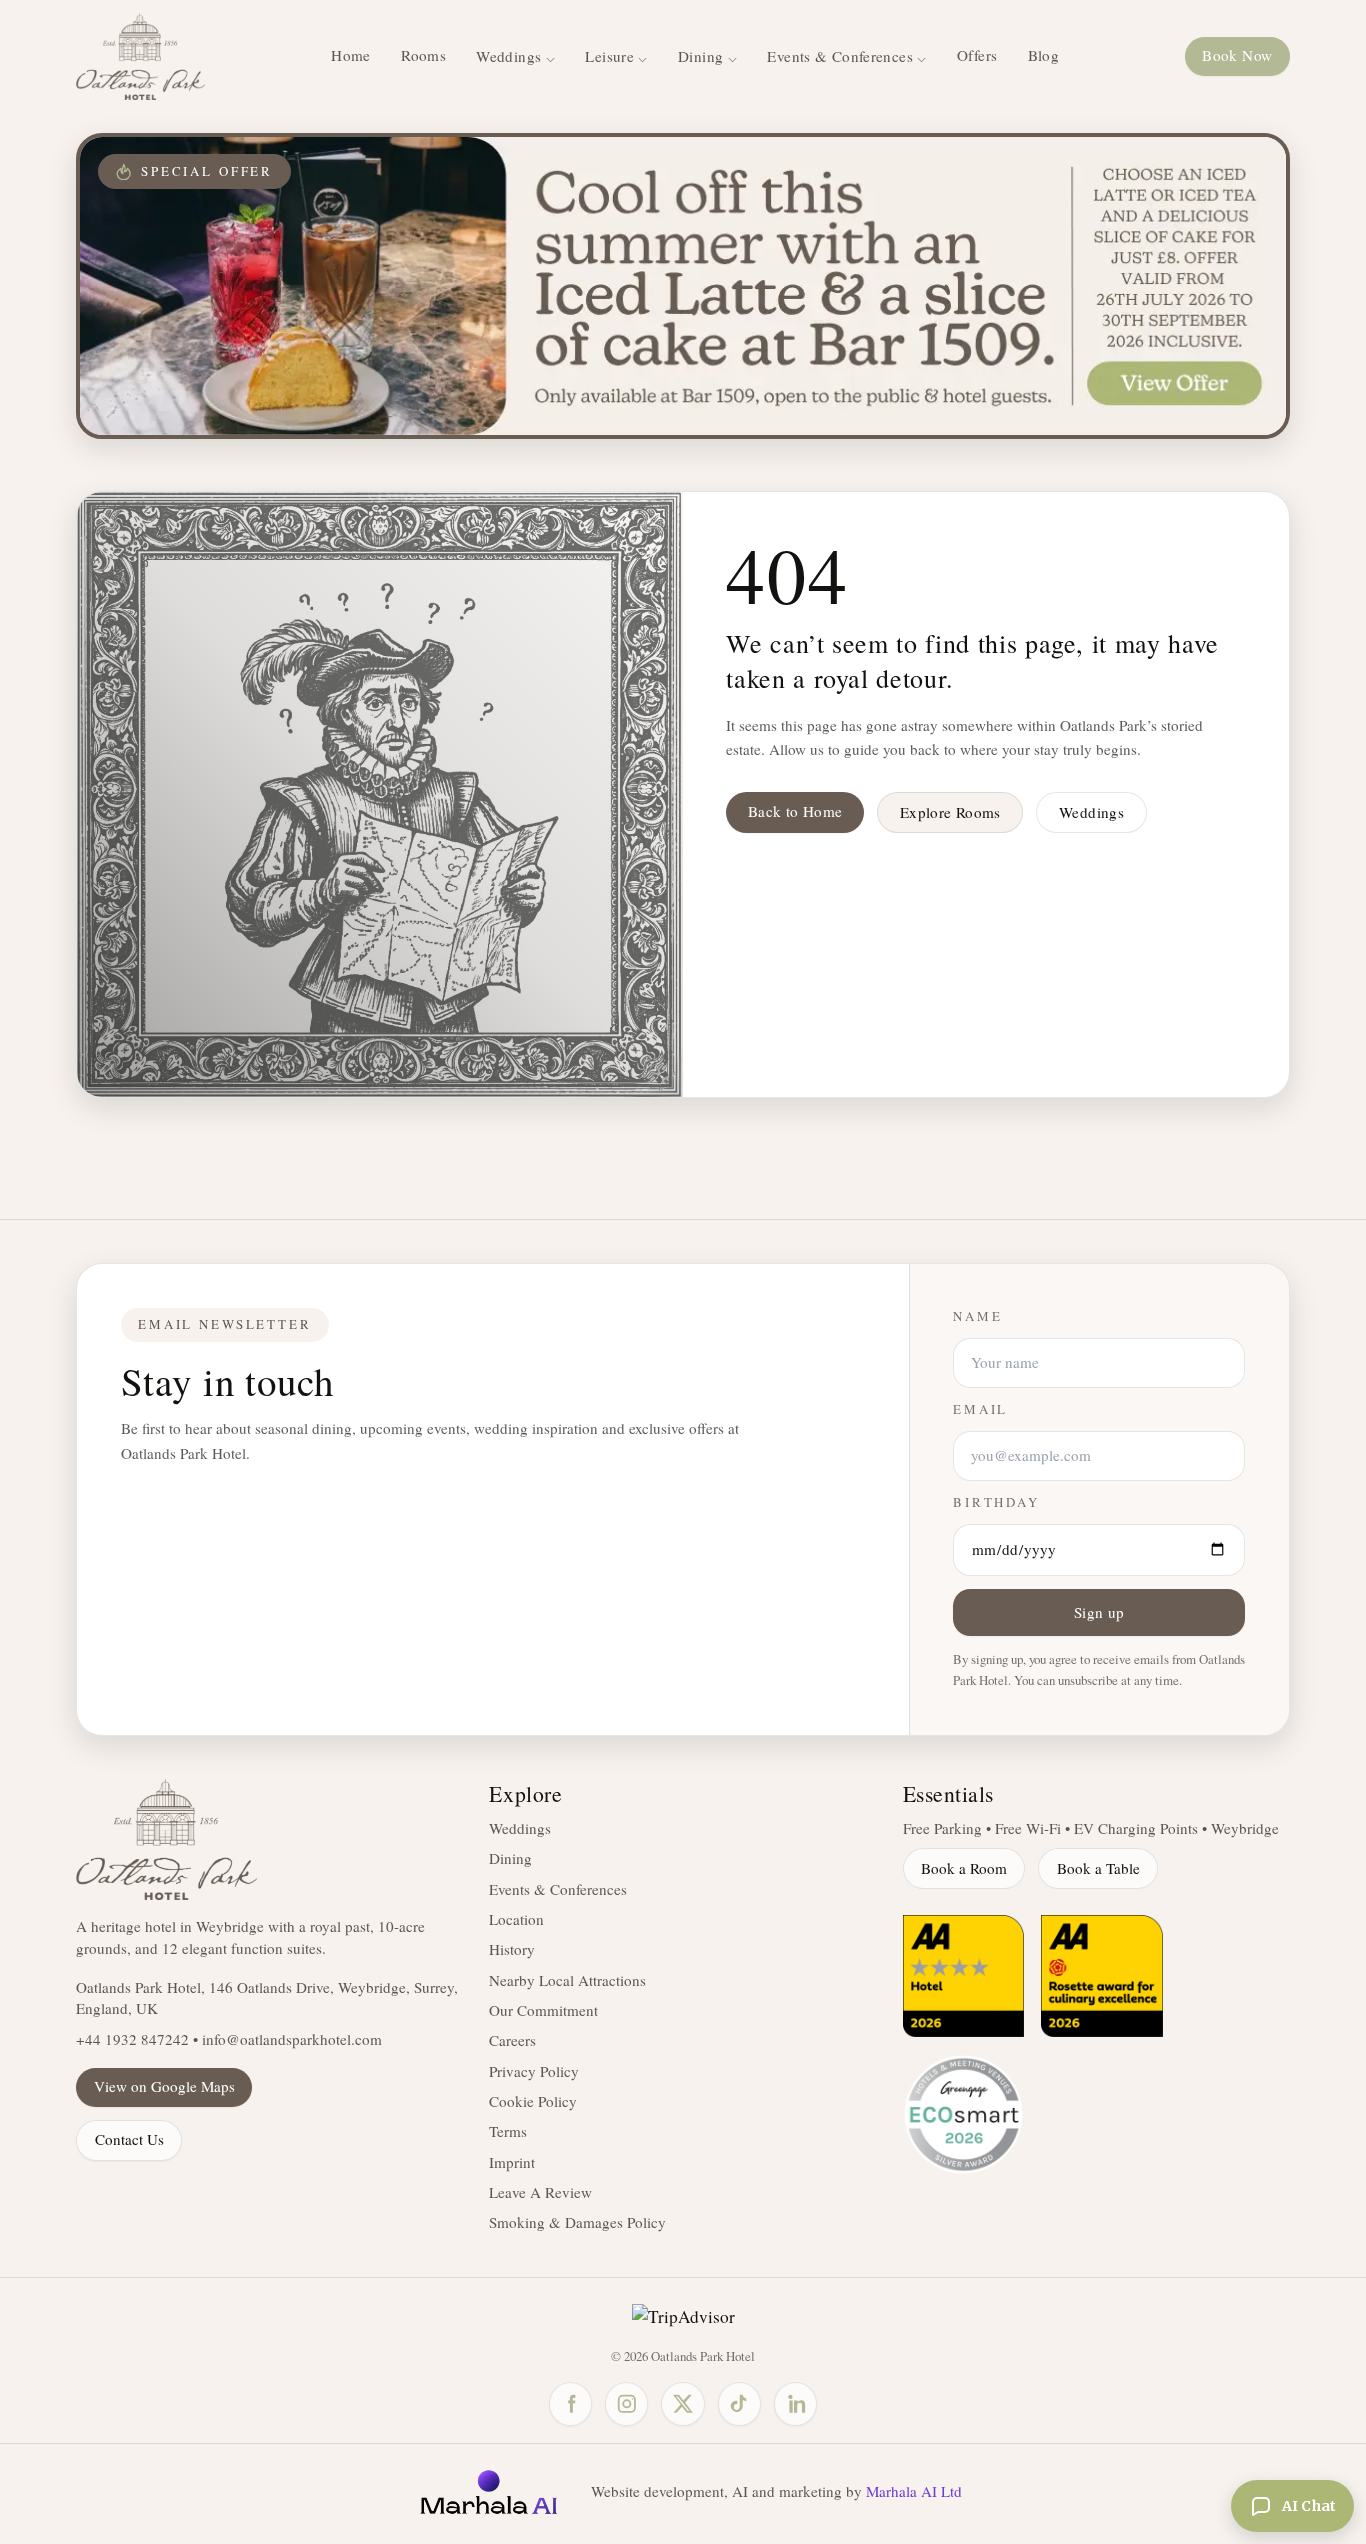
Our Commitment (543, 2010)
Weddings (1091, 812)
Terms (508, 2131)
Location (516, 1919)
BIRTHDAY (996, 1502)
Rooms (423, 55)
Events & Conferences (558, 1889)
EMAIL (980, 1409)
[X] (682, 2403)
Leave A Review (540, 2192)
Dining (510, 1858)
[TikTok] (739, 2403)
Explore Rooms (950, 812)
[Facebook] (570, 2403)
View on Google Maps (164, 2086)
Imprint (512, 2162)
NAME (977, 1316)
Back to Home (795, 811)
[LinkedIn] (795, 2403)
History (512, 1949)
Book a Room (964, 1868)
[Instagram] (626, 2403)
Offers (977, 55)
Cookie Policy (533, 2101)
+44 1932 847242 (132, 2039)
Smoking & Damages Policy (577, 2222)
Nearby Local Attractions (567, 1980)
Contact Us (129, 2139)
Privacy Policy (534, 2071)
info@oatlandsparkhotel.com (292, 2039)
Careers (512, 2040)
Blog (1044, 55)
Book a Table (1098, 1868)
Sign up (1099, 1612)
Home (351, 55)
